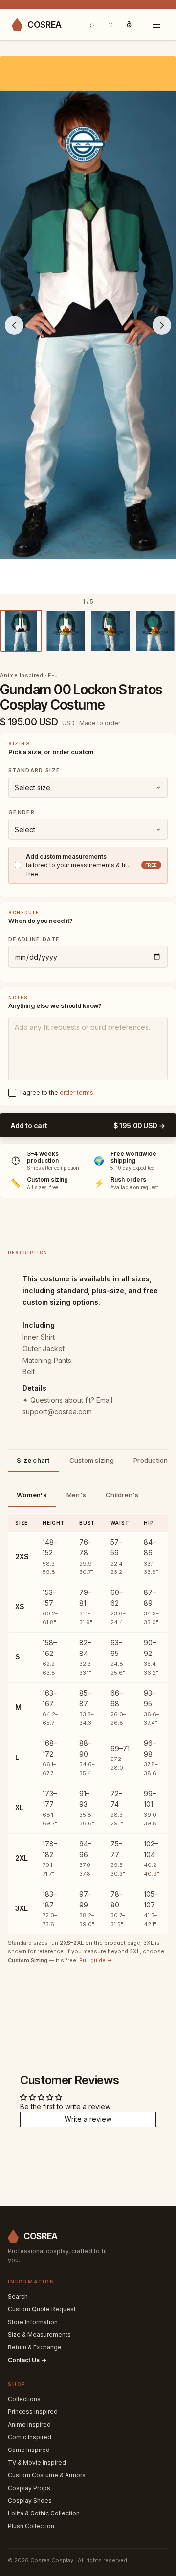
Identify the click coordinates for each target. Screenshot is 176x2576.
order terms (77, 1093)
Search (18, 2296)
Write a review (88, 2119)
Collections (24, 2399)
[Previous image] (14, 325)
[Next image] (162, 325)
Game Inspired (29, 2450)
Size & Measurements (39, 2335)
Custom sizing (92, 1460)
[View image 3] (110, 631)
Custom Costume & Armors (47, 2475)
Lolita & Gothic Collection (44, 2513)
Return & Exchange (35, 2347)
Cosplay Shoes (30, 2501)
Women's (32, 1495)
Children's (122, 1495)
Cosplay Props (29, 2488)
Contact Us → (27, 2360)
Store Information (33, 2322)
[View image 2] (66, 631)
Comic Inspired (30, 2437)
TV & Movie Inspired (37, 2462)
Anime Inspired (29, 2424)
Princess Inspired (33, 2412)
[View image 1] (21, 631)
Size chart (33, 1460)
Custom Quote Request (42, 2309)
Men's (76, 1495)
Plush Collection (31, 2526)
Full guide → (96, 1960)
